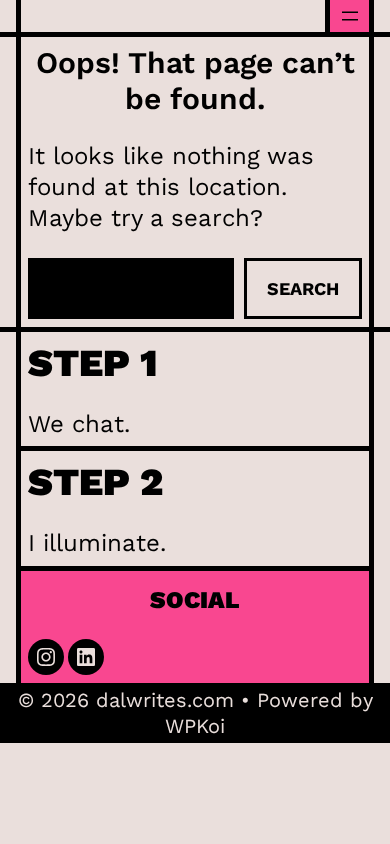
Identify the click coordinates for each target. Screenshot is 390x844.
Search (303, 288)
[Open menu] (350, 16)
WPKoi (195, 726)
